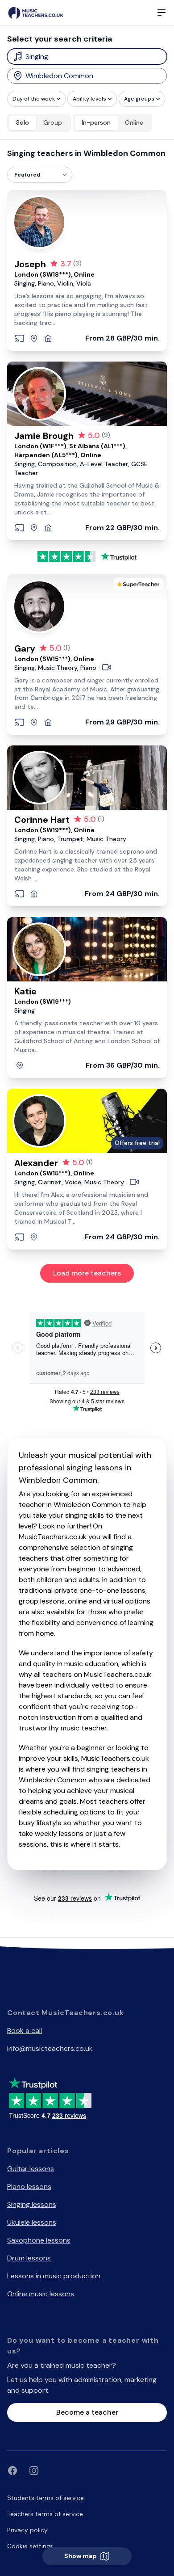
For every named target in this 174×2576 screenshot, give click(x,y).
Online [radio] (134, 122)
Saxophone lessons (39, 2240)
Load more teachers (87, 1273)
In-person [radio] (96, 122)
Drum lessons (29, 2258)
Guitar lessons (31, 2169)
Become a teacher (87, 2412)
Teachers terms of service (45, 2514)
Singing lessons (32, 2204)
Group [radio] (53, 122)
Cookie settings (30, 2546)
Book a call (25, 2031)
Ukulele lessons (32, 2222)
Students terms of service (46, 2498)
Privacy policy (27, 2530)
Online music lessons (41, 2294)
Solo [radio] (23, 122)
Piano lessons (29, 2187)
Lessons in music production (54, 2276)
